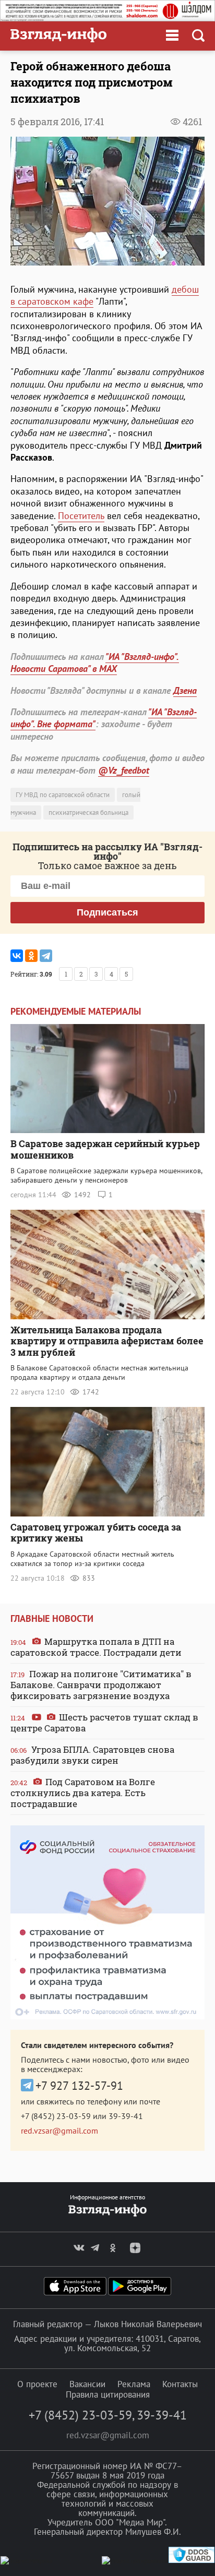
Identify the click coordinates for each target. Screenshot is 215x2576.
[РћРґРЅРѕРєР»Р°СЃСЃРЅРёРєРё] (31, 956)
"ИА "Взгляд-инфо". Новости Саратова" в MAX (95, 663)
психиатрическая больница (88, 812)
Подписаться (107, 912)
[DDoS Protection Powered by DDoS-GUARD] (192, 2561)
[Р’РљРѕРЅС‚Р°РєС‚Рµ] (17, 956)
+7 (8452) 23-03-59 (56, 2116)
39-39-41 (126, 2116)
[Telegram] (46, 956)
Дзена (185, 690)
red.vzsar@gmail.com (59, 2130)
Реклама (134, 2384)
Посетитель (81, 516)
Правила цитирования (108, 2394)
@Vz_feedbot (124, 770)
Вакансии (87, 2384)
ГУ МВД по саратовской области (63, 795)
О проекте (37, 2384)
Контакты (180, 2384)
